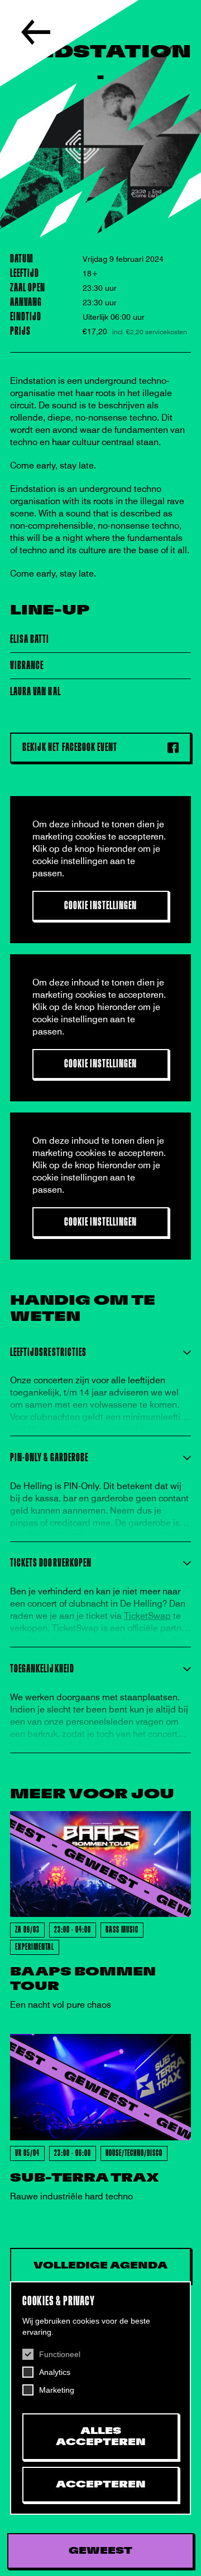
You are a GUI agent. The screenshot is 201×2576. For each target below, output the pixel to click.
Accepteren (101, 2485)
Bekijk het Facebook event (70, 747)
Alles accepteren (101, 2437)
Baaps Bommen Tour (83, 1979)
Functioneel (60, 2354)
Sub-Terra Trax (85, 2178)
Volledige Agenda (100, 2266)
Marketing (57, 2390)
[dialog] (100, 2398)
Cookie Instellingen (101, 906)
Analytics (55, 2372)
